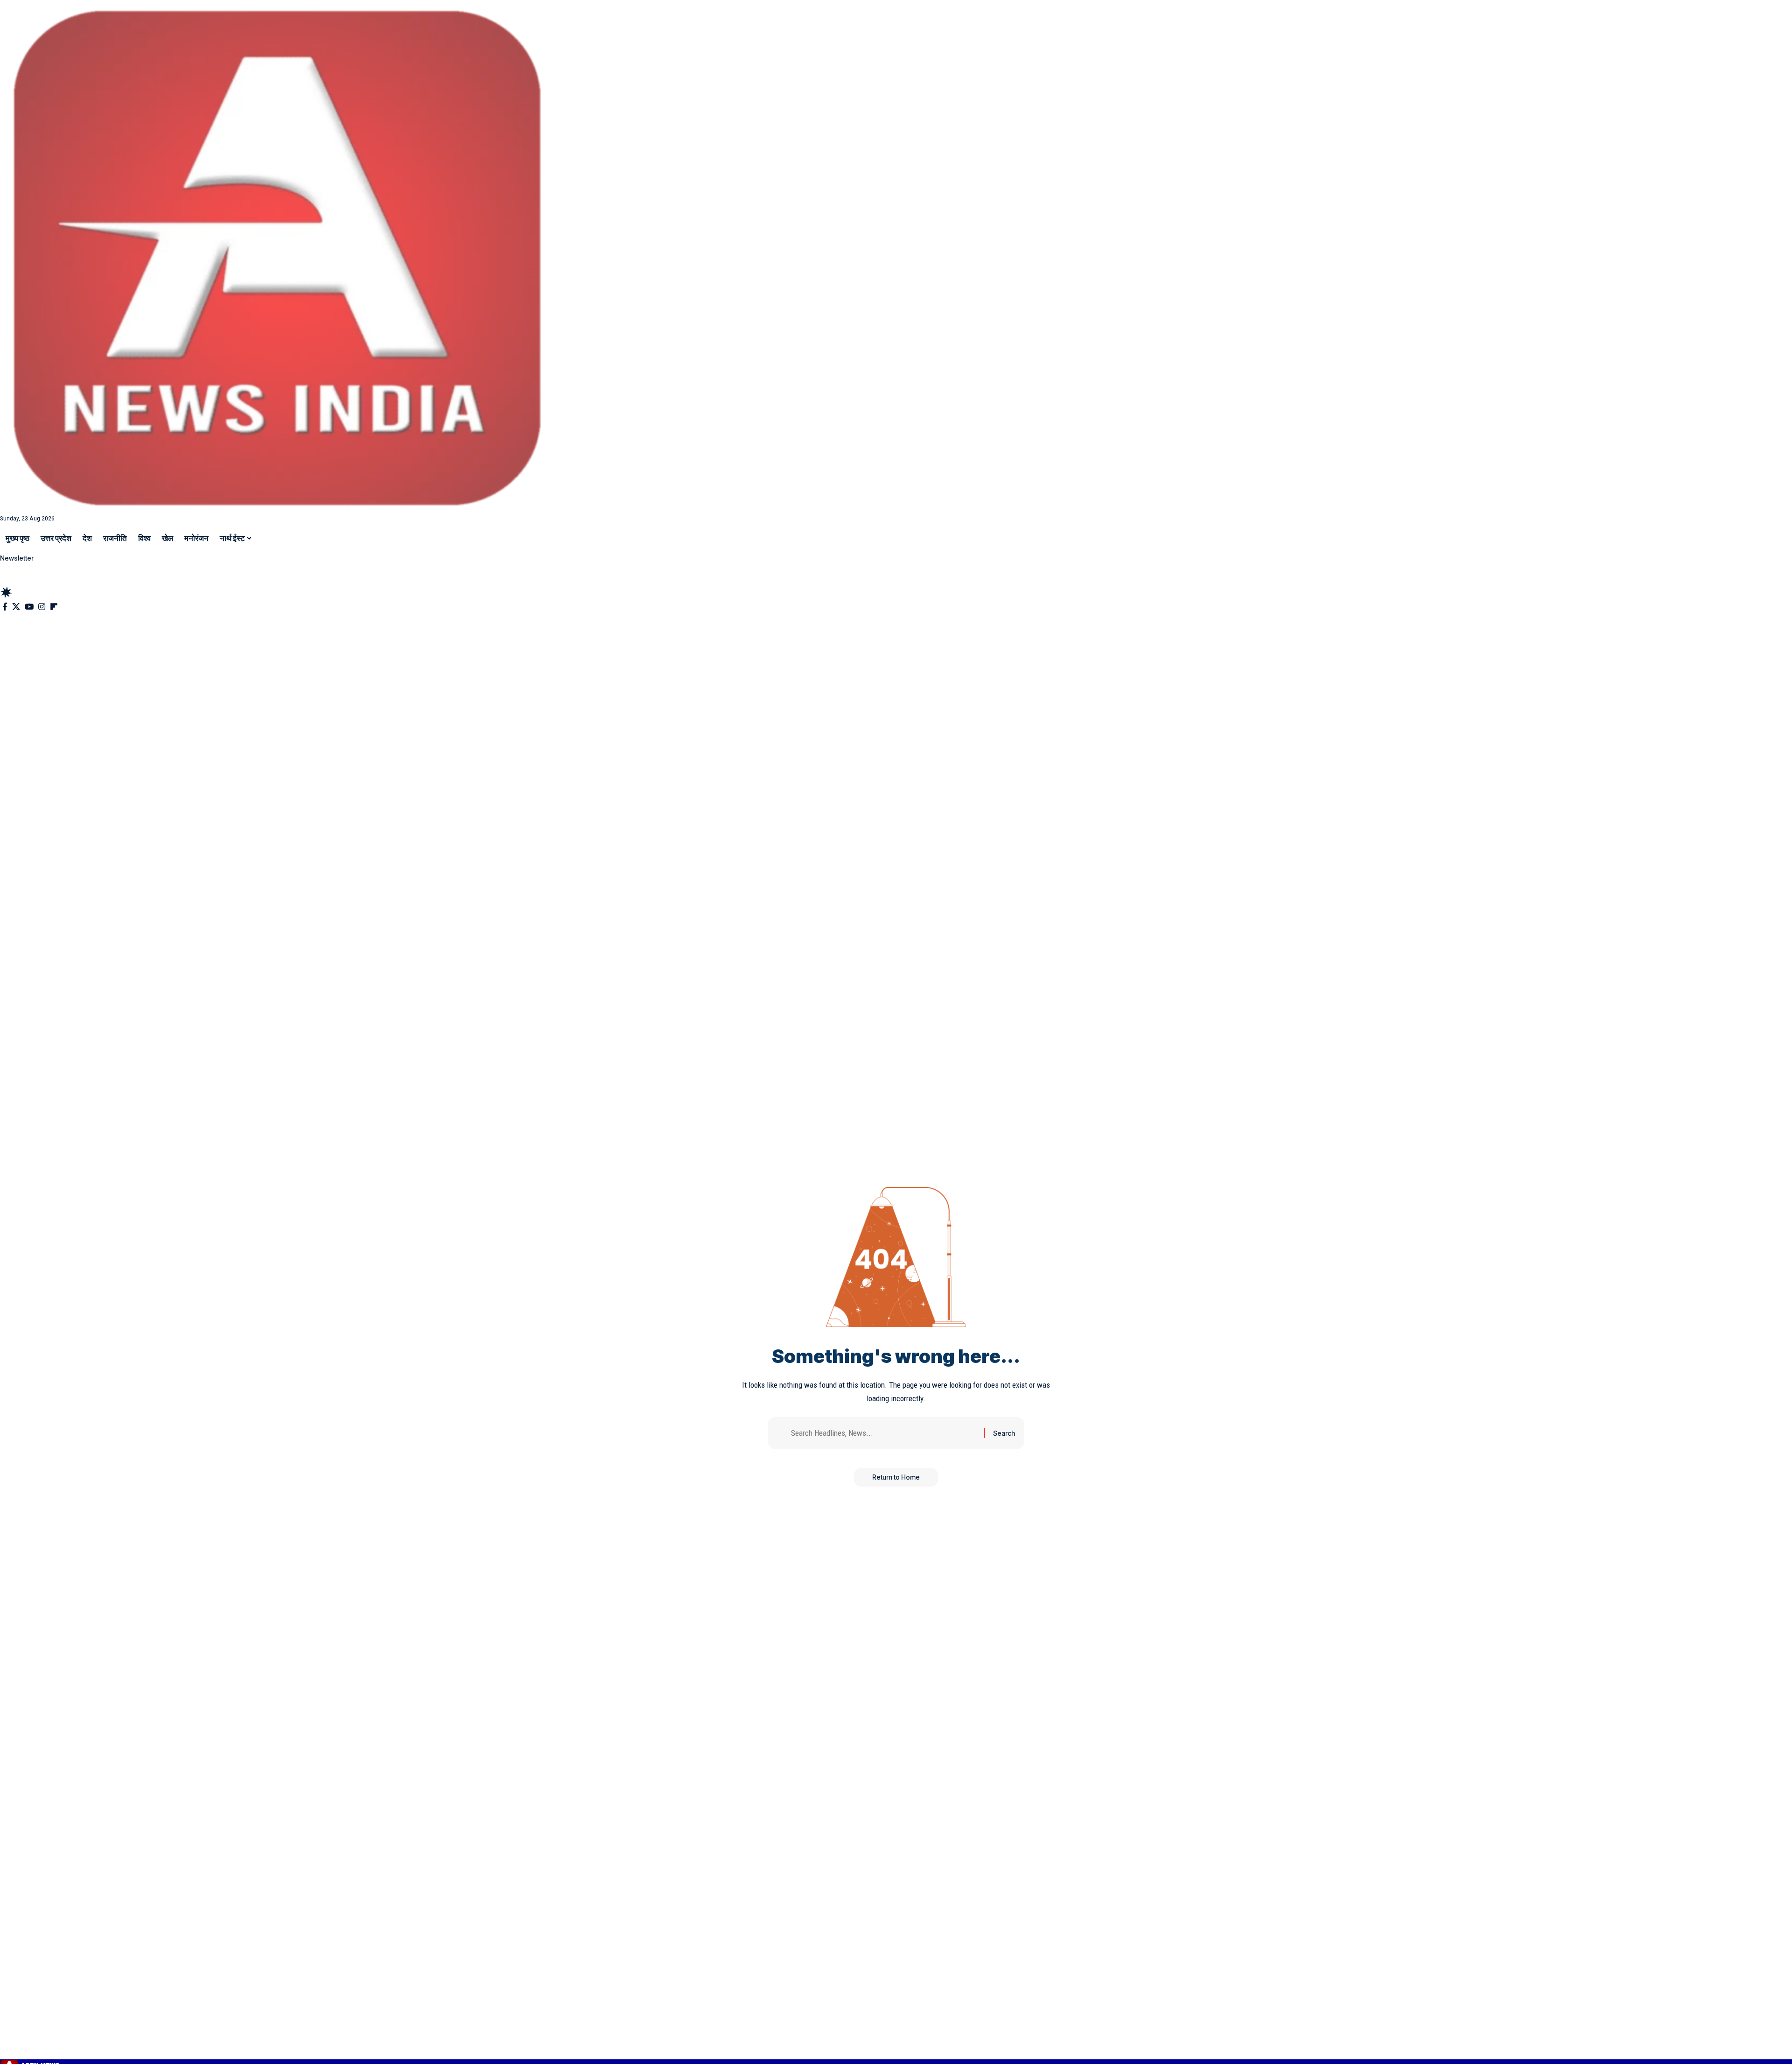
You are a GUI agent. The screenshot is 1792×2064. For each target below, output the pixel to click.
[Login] (8, 569)
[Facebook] (5, 607)
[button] (896, 580)
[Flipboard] (54, 607)
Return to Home (896, 1477)
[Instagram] (42, 607)
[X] (16, 607)
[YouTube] (29, 607)
